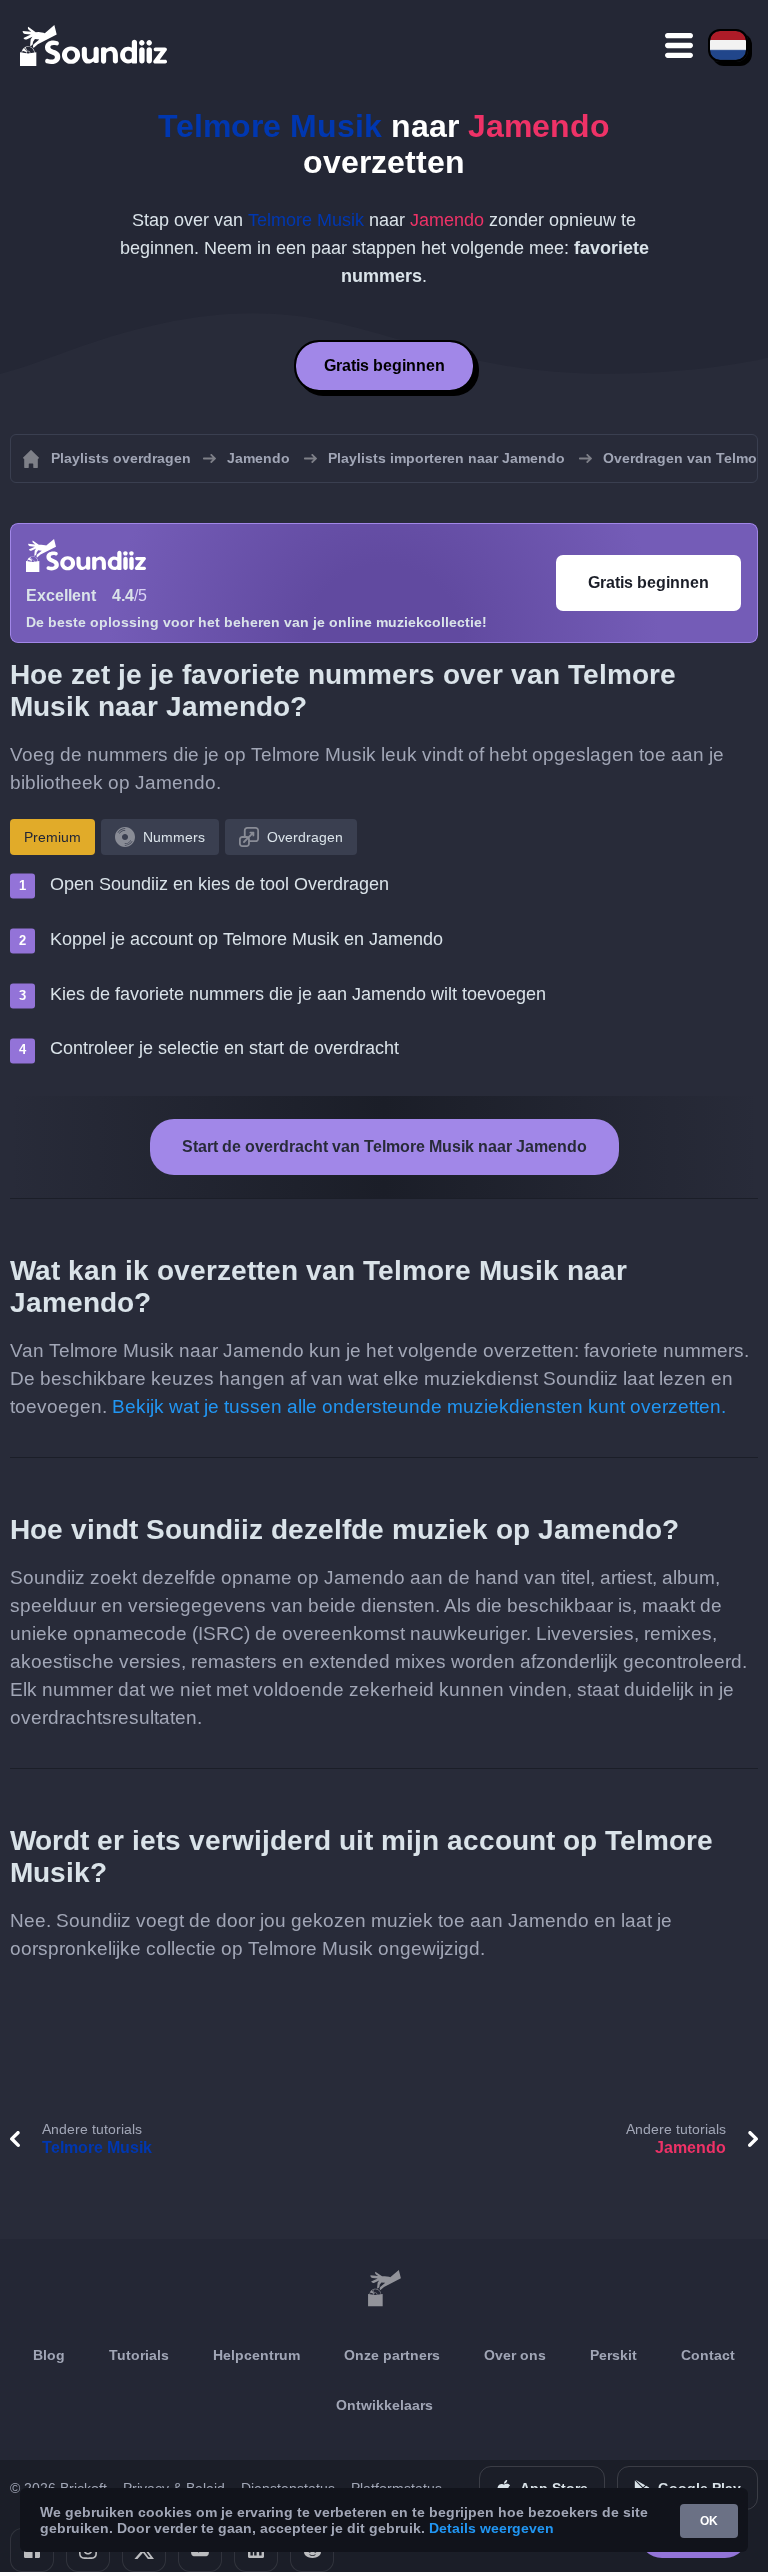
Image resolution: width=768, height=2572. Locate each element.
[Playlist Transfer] (95, 45)
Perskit (613, 2355)
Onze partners (392, 2355)
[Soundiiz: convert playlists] (384, 2289)
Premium (52, 837)
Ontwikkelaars (384, 2405)
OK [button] (709, 2521)
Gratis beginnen (384, 365)
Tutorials (139, 2355)
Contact (708, 2355)
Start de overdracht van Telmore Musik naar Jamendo (384, 1146)
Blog (49, 2355)
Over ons (515, 2355)
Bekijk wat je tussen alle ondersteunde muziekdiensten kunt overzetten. (419, 1406)
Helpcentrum (256, 2355)
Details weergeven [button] (491, 2528)
